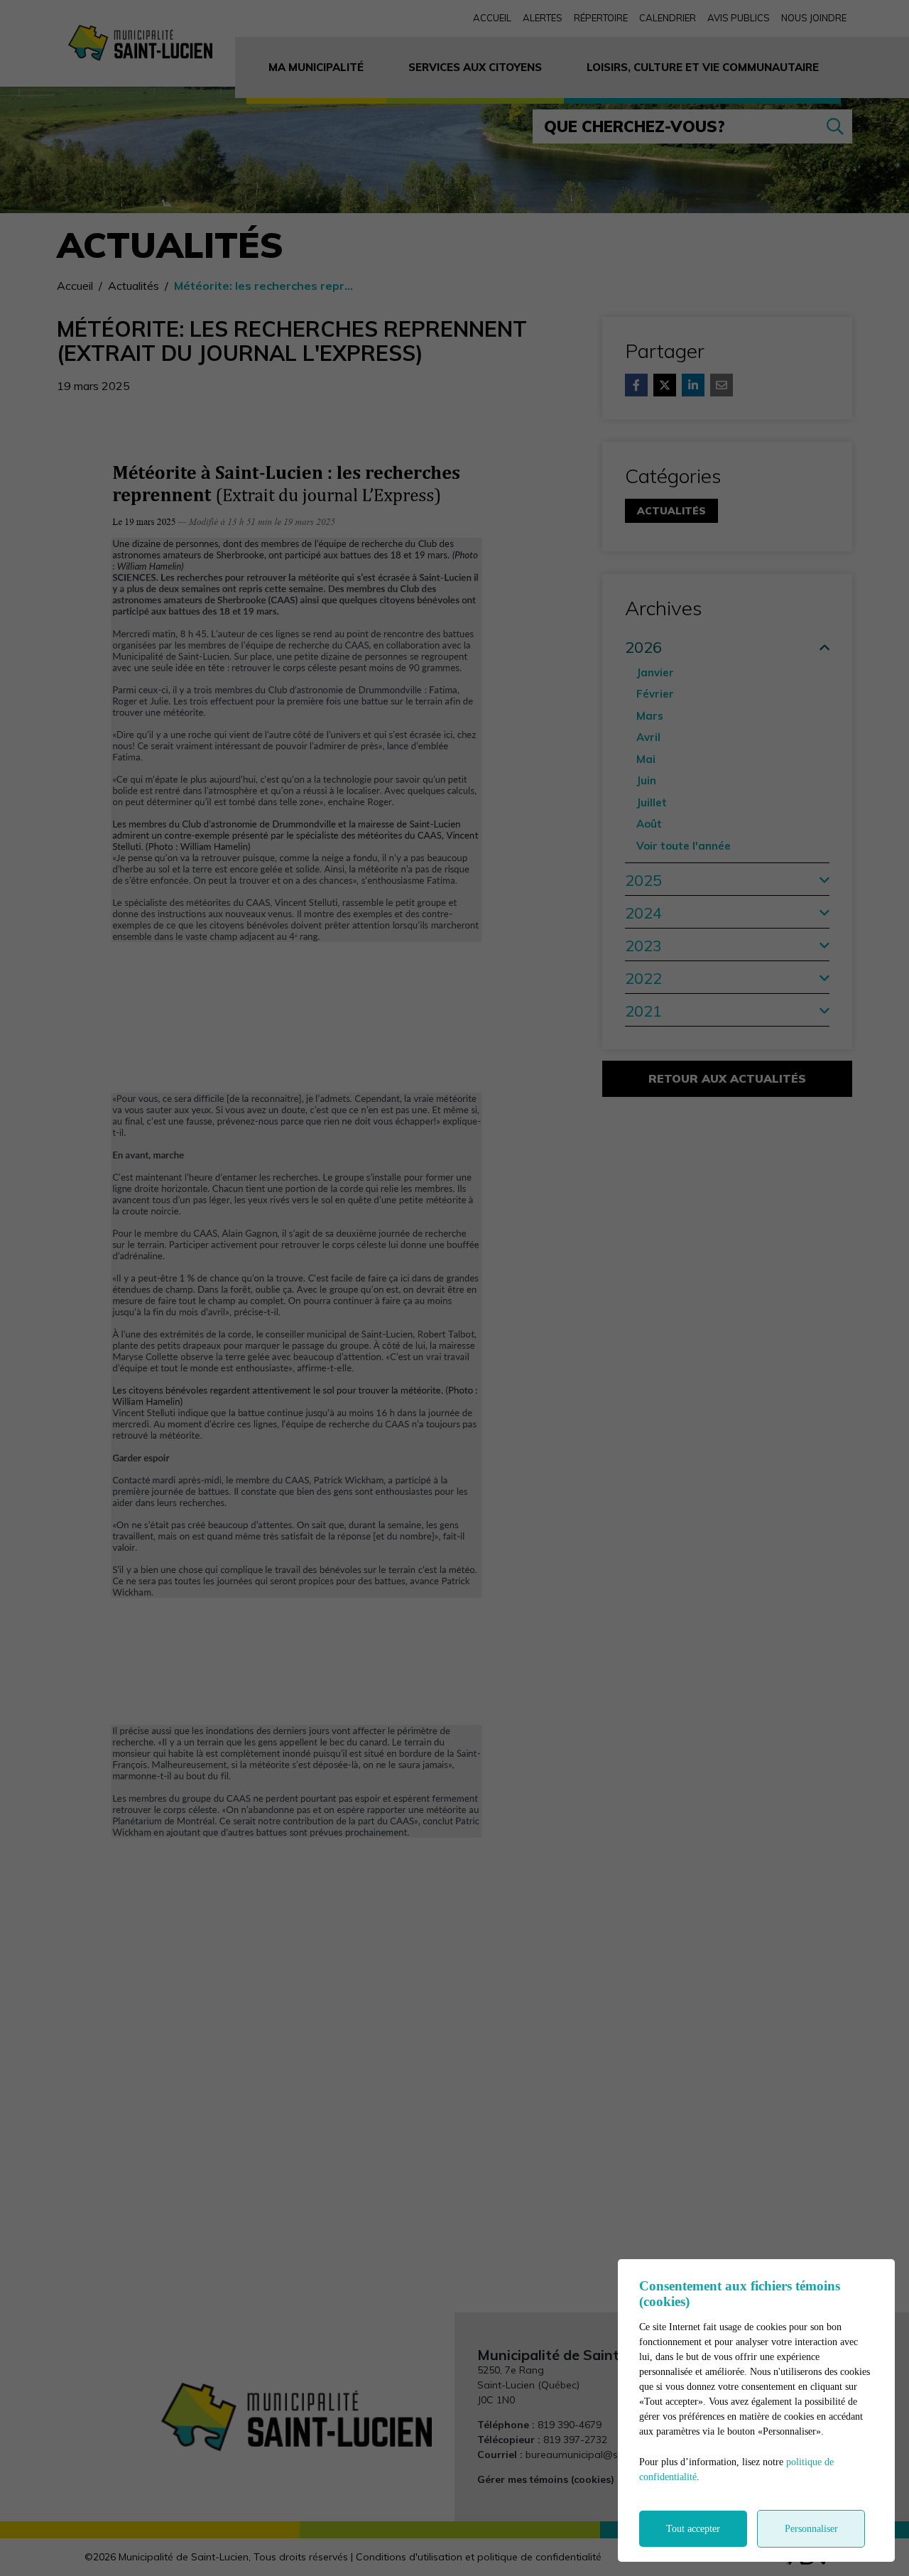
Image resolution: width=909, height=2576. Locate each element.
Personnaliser (811, 2529)
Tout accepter (693, 2529)
